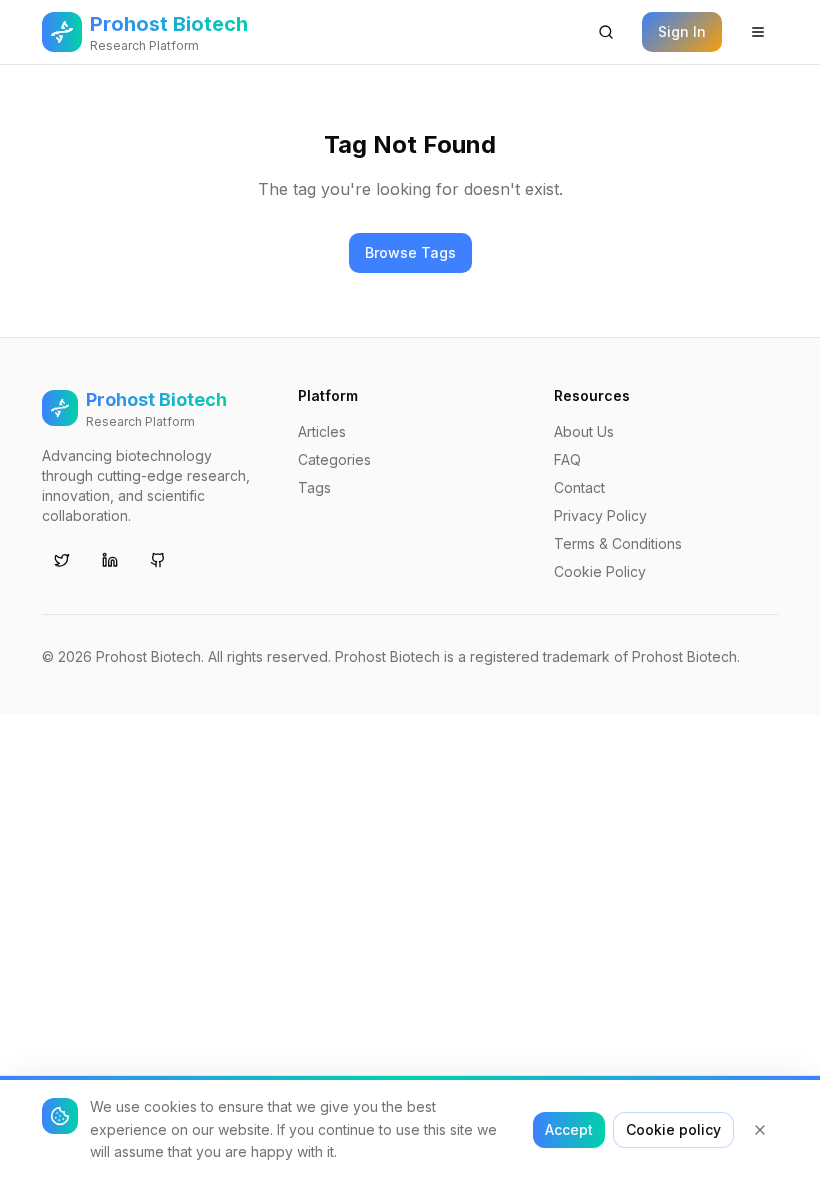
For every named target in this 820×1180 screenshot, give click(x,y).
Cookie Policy (600, 571)
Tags (314, 487)
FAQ (567, 459)
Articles (322, 431)
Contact (579, 487)
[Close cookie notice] (760, 1130)
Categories (334, 459)
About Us (584, 431)
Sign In (682, 31)
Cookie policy (673, 1129)
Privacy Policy (600, 515)
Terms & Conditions (618, 543)
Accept (569, 1129)
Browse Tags (410, 252)
